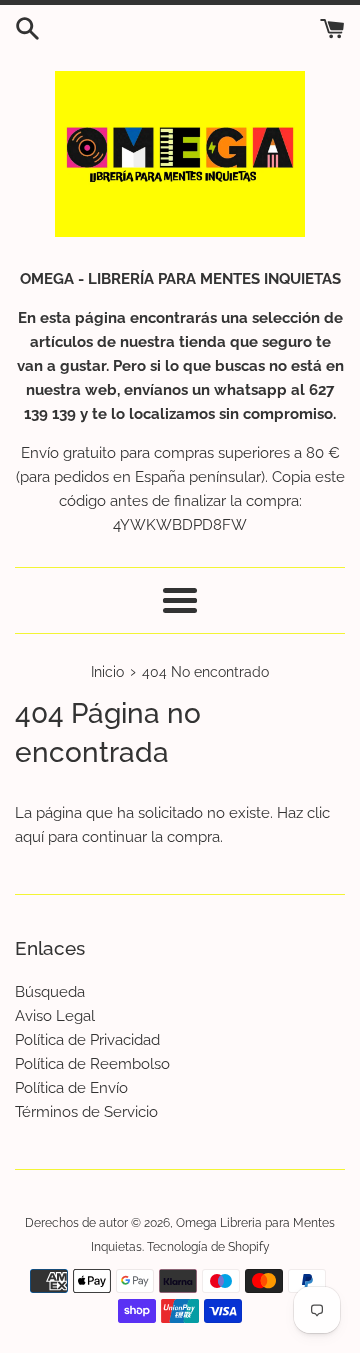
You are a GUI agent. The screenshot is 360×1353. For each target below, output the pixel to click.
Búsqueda (50, 992)
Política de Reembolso (92, 1064)
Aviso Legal (55, 1016)
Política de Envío (71, 1088)
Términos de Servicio (86, 1112)
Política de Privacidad (87, 1040)
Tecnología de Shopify (208, 1247)
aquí (29, 837)
